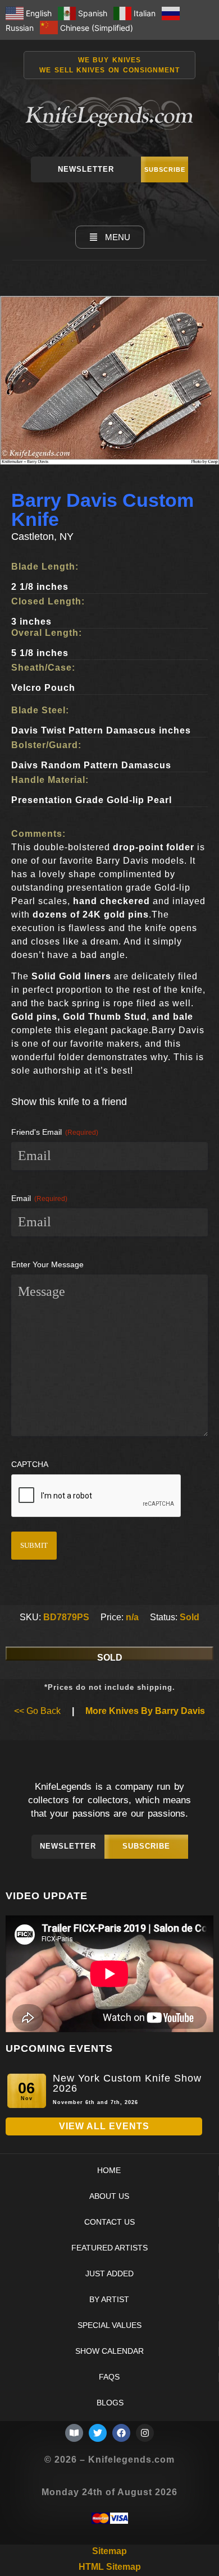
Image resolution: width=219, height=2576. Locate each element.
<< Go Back (37, 1711)
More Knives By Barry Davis (145, 1711)
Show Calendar (109, 2351)
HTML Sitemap (110, 2567)
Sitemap (109, 2551)
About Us (109, 2196)
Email (39, 1198)
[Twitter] (98, 2433)
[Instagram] (145, 2433)
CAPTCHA (30, 1464)
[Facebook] (121, 2433)
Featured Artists (109, 2248)
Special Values (109, 2325)
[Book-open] (74, 2433)
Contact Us (109, 2222)
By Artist (109, 2300)
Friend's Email (55, 1132)
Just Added (109, 2274)
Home (109, 2171)
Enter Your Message (47, 1264)
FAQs (109, 2377)
